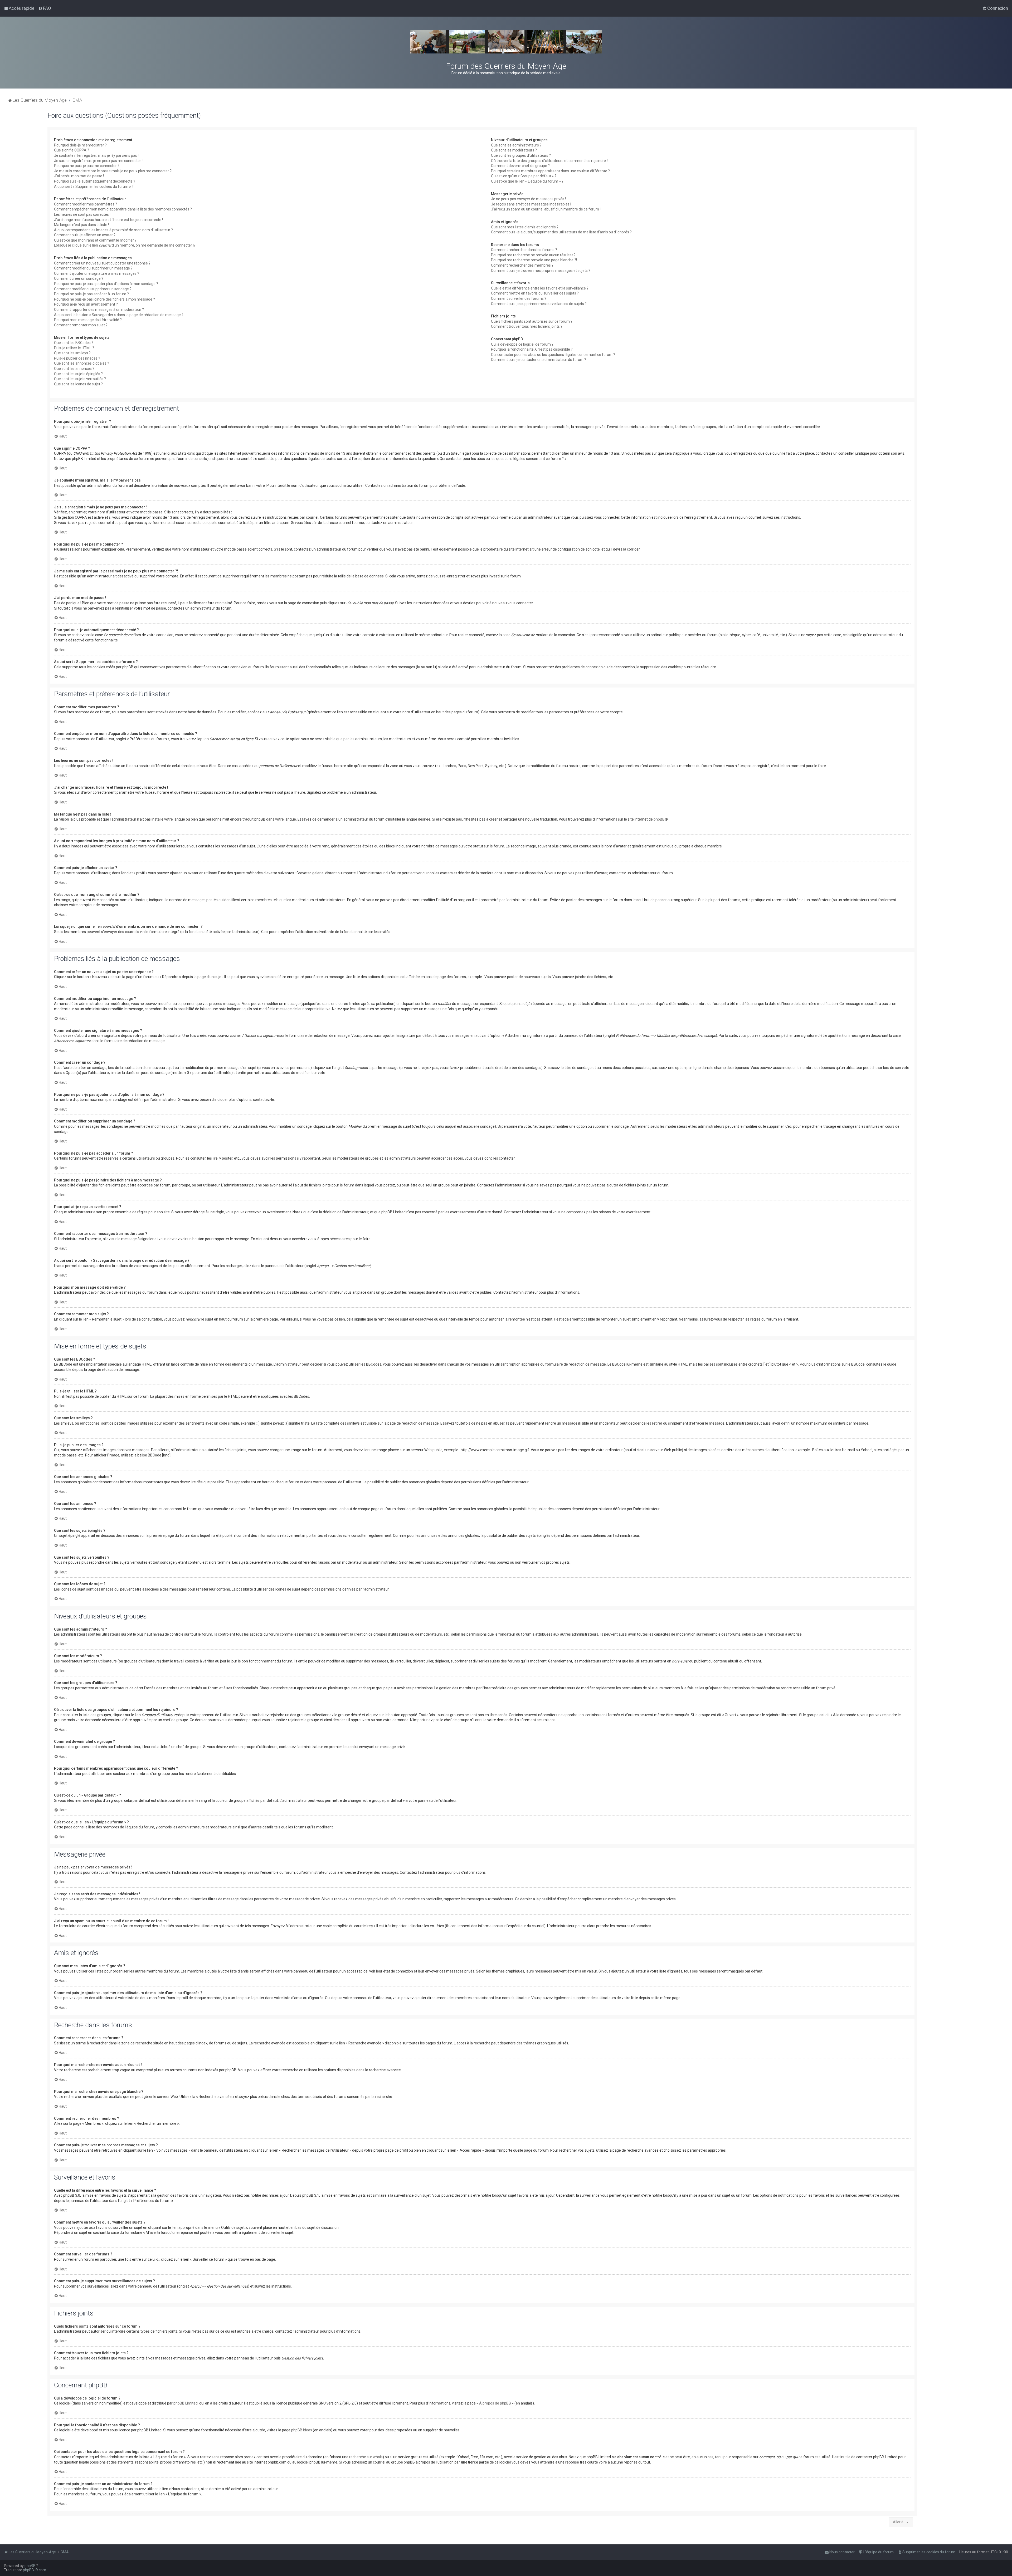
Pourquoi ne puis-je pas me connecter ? (87, 166)
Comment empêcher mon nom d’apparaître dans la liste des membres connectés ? (123, 209)
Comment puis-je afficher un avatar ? (85, 235)
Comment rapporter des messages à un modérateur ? (99, 310)
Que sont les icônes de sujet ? (78, 384)
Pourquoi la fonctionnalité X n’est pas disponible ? (532, 349)
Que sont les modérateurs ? (514, 150)
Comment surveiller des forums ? (519, 298)
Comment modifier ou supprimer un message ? (93, 268)
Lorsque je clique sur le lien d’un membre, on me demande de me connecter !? (125, 245)
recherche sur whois (366, 2457)
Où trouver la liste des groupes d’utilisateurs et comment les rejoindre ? (550, 161)
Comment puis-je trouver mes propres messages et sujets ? (541, 271)
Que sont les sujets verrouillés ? (80, 379)
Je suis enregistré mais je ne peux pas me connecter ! (98, 161)
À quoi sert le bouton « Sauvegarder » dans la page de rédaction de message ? (119, 315)
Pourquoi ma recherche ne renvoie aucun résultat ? (533, 255)
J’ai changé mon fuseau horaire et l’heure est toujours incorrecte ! (108, 220)
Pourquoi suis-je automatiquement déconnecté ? (95, 181)
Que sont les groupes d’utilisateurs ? (521, 155)
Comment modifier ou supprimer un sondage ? (93, 289)
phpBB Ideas (302, 2430)
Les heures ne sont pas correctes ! (82, 214)
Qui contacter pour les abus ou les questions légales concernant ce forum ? (553, 355)
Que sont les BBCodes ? (74, 343)
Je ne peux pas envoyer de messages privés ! (528, 199)
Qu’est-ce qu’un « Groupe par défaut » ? (524, 176)
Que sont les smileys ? (72, 353)
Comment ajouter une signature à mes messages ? (97, 273)
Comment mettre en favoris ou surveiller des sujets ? (535, 293)
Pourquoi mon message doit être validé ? (88, 320)
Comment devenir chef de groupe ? (520, 166)
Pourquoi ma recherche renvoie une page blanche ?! (534, 260)
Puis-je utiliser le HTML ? (74, 348)
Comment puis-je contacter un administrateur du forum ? (539, 360)
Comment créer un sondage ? (79, 278)
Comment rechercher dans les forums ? (524, 250)
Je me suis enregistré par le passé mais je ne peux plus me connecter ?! (113, 171)
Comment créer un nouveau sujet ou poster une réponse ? (102, 263)
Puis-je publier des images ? (77, 358)
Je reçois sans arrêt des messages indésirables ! (531, 204)
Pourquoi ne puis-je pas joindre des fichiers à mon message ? (104, 299)
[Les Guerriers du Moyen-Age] (506, 42)
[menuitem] (45, 8)
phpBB (659, 819)
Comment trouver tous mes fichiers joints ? (527, 326)
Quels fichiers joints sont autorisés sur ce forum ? (532, 321)
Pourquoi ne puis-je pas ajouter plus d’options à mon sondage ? (106, 284)
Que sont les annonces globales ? (82, 363)
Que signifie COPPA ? (72, 150)
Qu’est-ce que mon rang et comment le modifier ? (95, 240)
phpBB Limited (186, 2403)
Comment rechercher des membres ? (522, 265)
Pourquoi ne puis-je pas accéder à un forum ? (91, 294)
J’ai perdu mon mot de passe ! (79, 176)
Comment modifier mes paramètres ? (86, 204)
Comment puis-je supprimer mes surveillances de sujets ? (539, 304)
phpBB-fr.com (35, 2570)
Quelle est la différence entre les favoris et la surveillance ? (540, 288)
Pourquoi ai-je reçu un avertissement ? (86, 304)
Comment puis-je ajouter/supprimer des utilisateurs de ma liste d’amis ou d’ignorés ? (561, 232)
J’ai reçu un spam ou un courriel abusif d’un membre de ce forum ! (546, 209)
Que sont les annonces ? (74, 369)
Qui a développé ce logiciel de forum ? (522, 344)
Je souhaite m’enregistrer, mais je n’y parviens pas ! (96, 155)
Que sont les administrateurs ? (516, 145)
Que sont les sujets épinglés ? (78, 374)
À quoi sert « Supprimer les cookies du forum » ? (94, 187)
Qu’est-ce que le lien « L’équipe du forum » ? (527, 181)
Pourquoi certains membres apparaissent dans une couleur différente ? (550, 171)
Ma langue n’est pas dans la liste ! (81, 225)
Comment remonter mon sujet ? (81, 325)
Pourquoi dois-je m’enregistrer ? (80, 145)
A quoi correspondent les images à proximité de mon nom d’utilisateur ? (113, 230)
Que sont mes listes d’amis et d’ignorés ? (525, 227)
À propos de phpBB (495, 2403)
